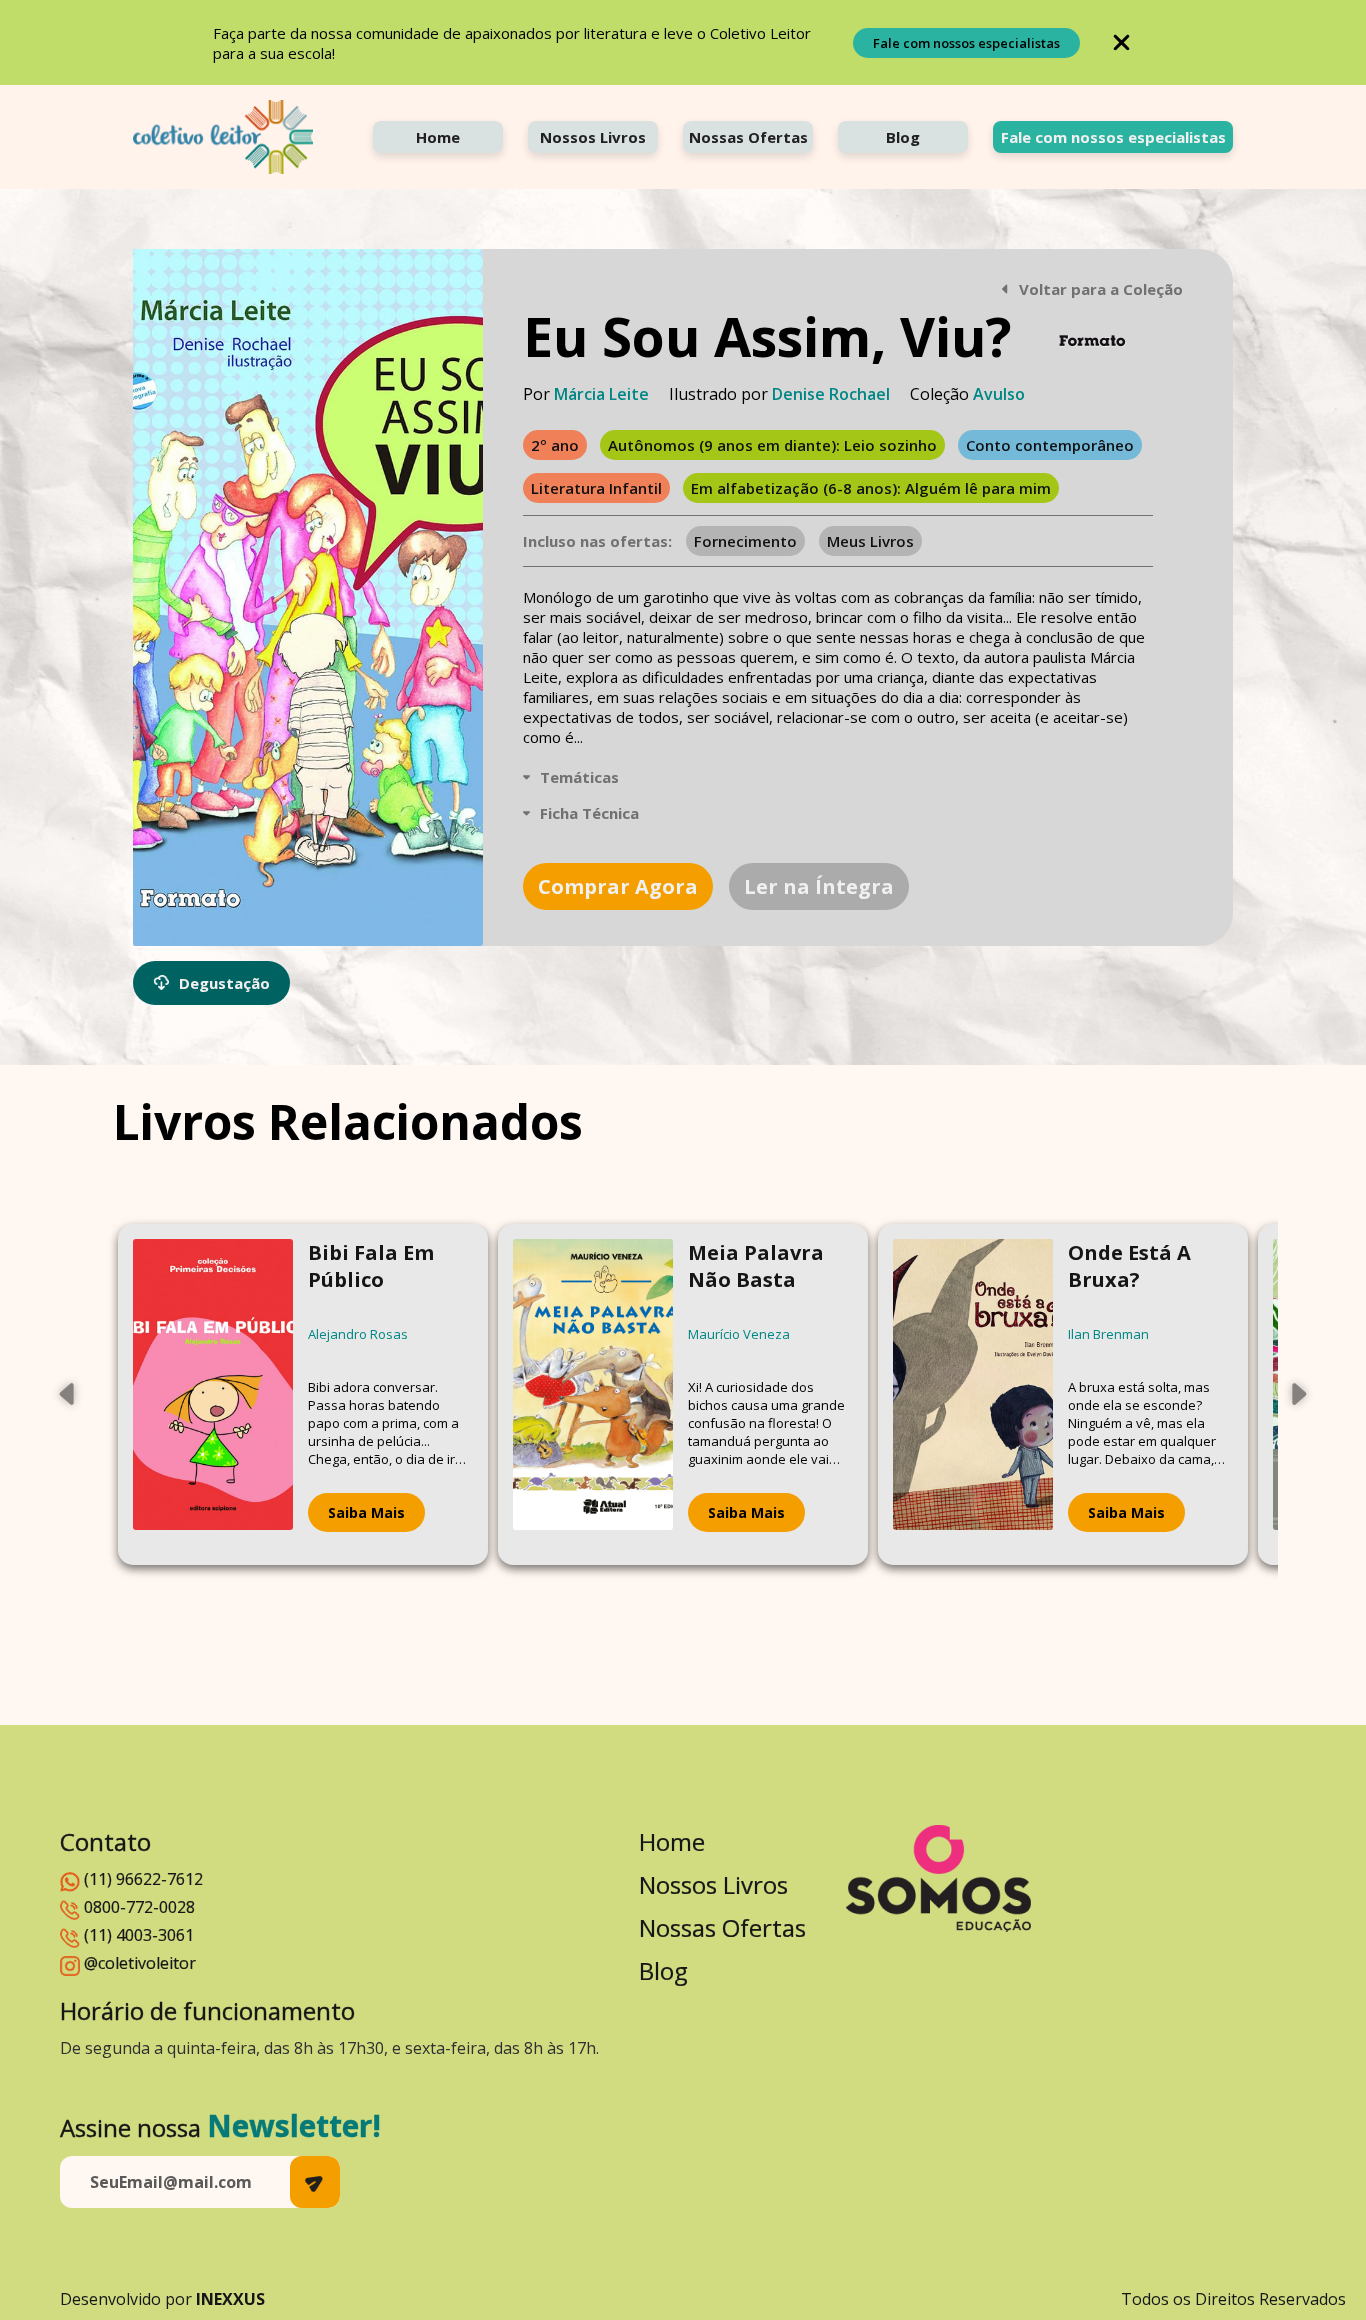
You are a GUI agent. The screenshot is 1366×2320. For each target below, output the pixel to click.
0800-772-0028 (139, 1907)
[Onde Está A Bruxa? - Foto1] (973, 1394)
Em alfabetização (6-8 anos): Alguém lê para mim (871, 488)
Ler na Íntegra (819, 886)
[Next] (1298, 1394)
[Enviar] (315, 2182)
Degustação (224, 983)
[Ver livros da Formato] (1092, 340)
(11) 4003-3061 (139, 1935)
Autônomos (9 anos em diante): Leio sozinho (772, 445)
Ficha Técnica (589, 813)
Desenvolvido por (162, 2299)
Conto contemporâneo (1050, 445)
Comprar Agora (618, 886)
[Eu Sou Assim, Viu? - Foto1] (308, 597)
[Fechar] (1121, 42)
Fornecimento (745, 541)
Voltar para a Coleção (1101, 289)
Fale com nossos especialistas (966, 43)
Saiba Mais (366, 1512)
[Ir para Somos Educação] (938, 1878)
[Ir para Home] (223, 137)
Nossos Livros (593, 137)
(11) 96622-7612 (143, 1879)
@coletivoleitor (140, 1963)
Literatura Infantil (596, 488)
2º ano (555, 445)
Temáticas (579, 777)
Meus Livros (870, 541)
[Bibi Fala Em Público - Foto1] (213, 1394)
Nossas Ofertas (748, 137)
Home (438, 137)
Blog (903, 137)
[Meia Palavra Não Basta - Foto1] (593, 1394)
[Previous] (68, 1394)
